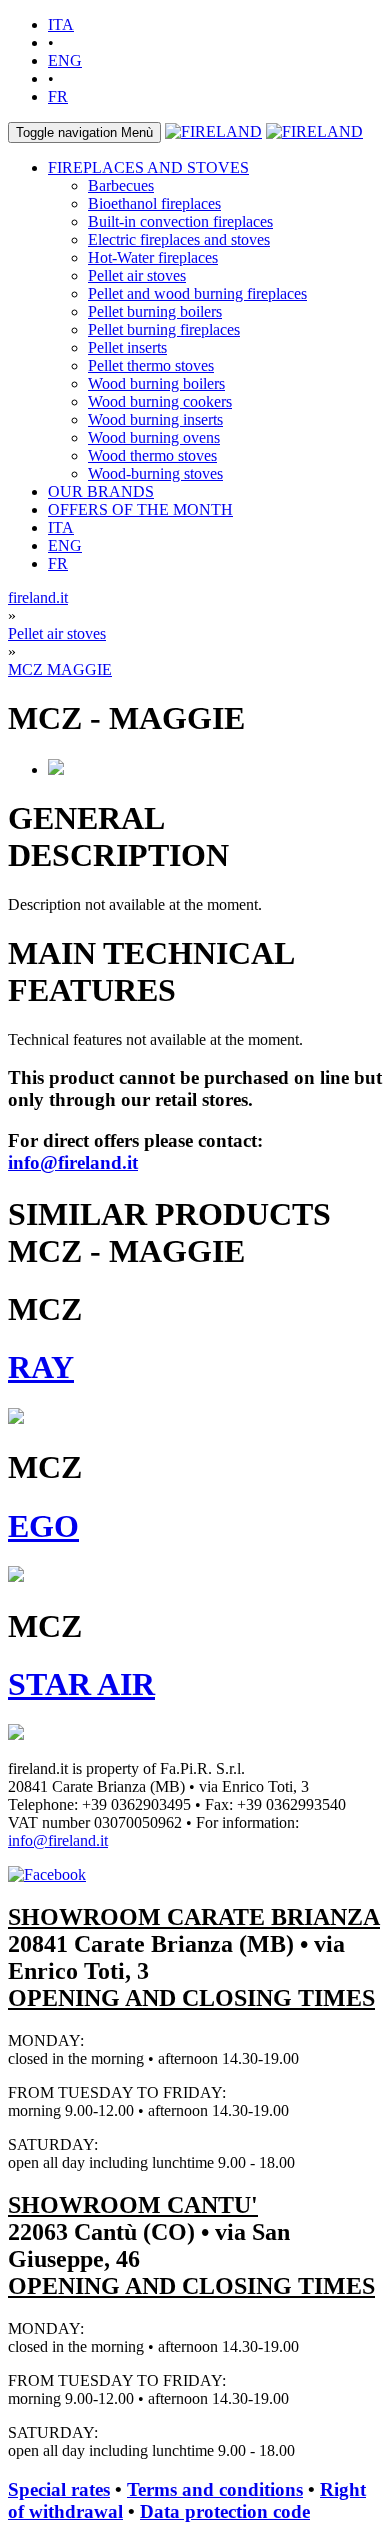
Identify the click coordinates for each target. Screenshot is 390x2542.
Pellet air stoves (137, 275)
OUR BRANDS (101, 491)
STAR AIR (81, 1684)
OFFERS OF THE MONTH (140, 509)
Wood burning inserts (155, 419)
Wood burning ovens (154, 437)
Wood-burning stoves (155, 473)
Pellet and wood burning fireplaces (197, 293)
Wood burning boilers (156, 383)
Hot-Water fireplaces (153, 257)
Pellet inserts (127, 347)
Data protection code (225, 2511)
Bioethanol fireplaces (154, 203)
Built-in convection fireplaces (180, 221)
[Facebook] (47, 1874)
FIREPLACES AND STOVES (148, 167)
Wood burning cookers (160, 401)
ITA (61, 24)
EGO (43, 1526)
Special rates (59, 2489)
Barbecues (121, 185)
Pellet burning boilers (155, 311)
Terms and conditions (215, 2489)
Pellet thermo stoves (151, 365)
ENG (65, 60)
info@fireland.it (73, 1162)
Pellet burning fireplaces (164, 329)
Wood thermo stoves (152, 455)
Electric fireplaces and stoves (179, 239)
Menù (84, 132)
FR (58, 96)
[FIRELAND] (213, 131)
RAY (41, 1367)
